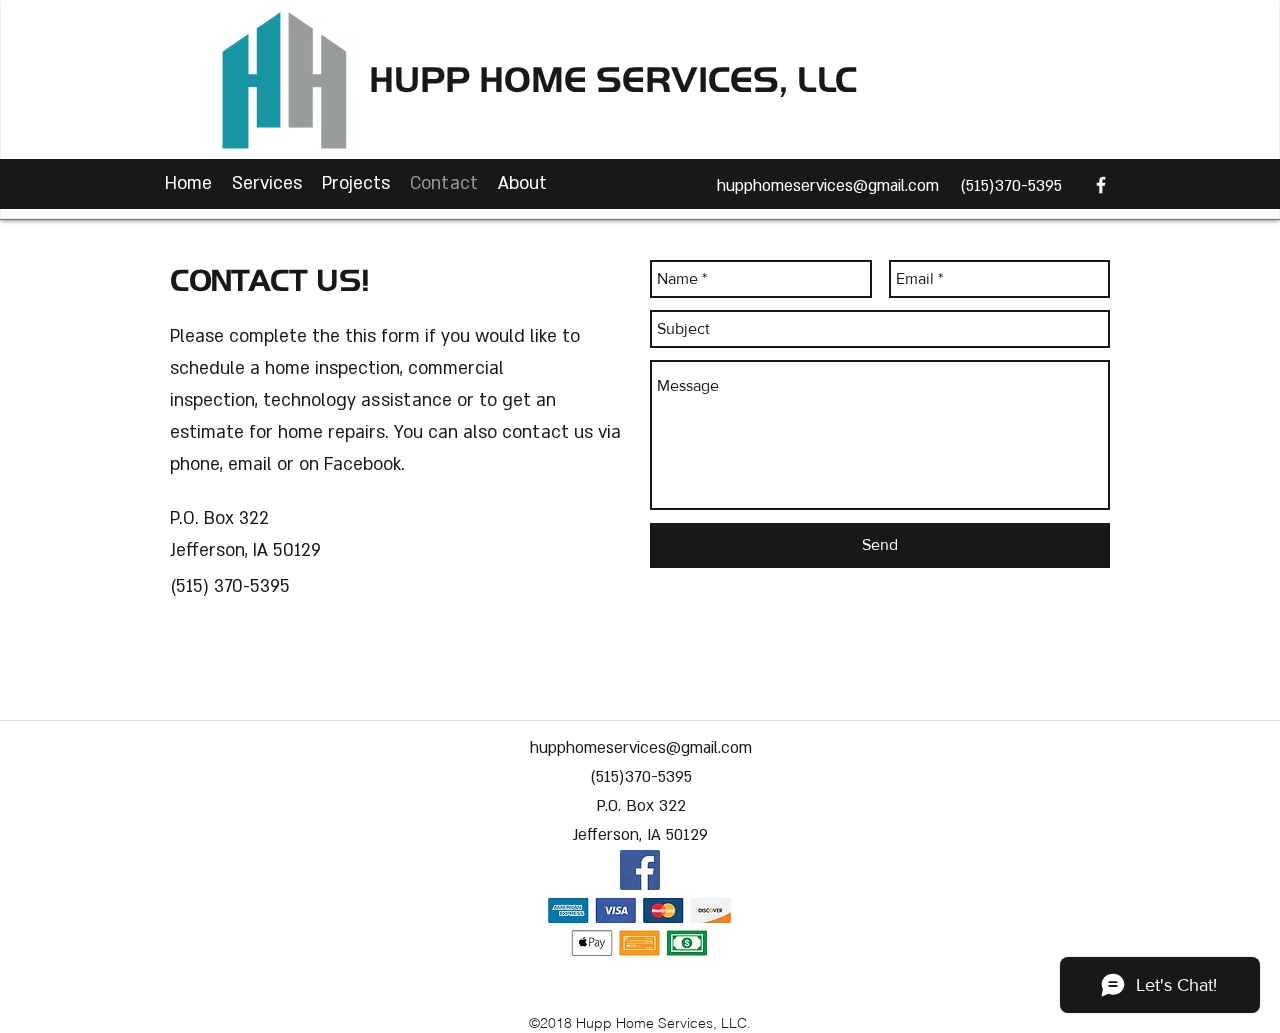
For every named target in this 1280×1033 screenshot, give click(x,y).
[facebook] (1101, 185)
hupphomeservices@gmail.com (828, 186)
